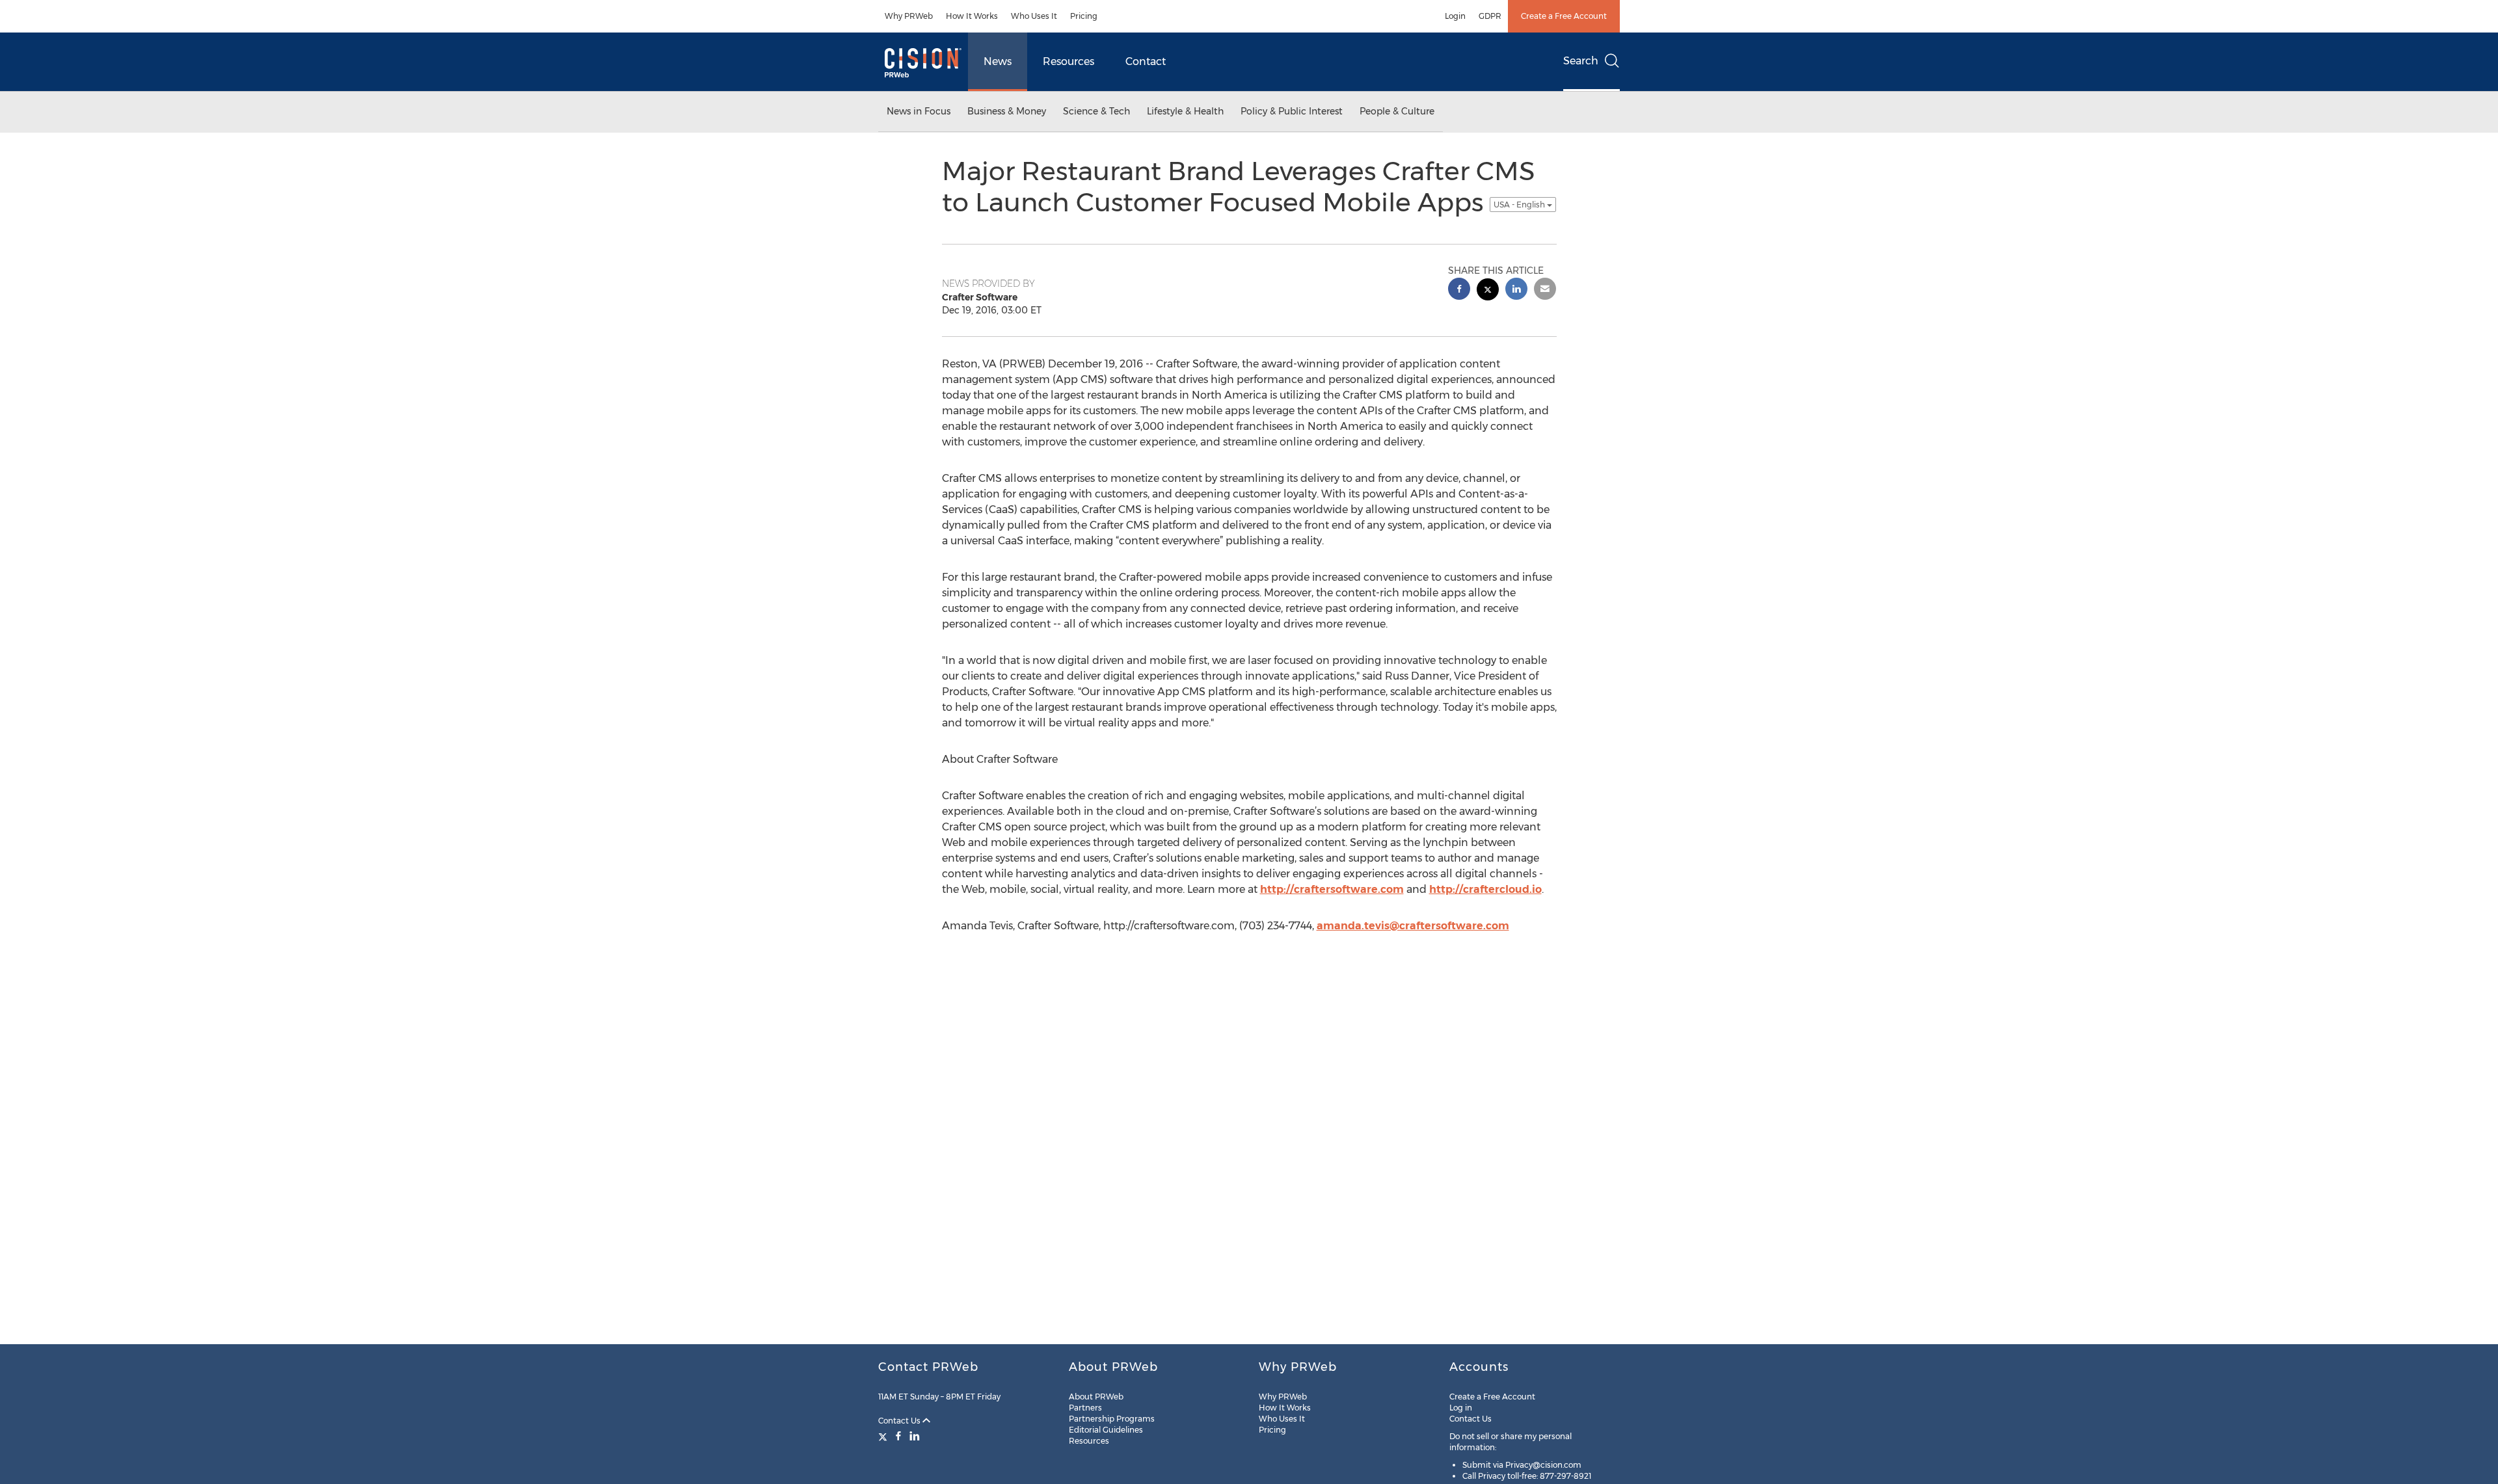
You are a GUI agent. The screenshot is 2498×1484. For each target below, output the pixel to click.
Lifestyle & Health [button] (1185, 111)
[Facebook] (898, 1436)
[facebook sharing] (1459, 290)
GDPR (1490, 16)
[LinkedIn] (915, 1436)
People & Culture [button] (1397, 111)
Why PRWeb (909, 16)
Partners (1085, 1408)
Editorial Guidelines (1106, 1430)
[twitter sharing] (1488, 291)
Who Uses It (1034, 16)
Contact (1146, 61)
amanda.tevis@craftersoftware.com (1413, 926)
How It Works (972, 16)
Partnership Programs (1112, 1419)
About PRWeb (1096, 1397)
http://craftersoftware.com (1332, 889)
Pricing (1084, 16)
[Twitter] (884, 1436)
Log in (1461, 1408)
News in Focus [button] (919, 111)
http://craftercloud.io (1485, 889)
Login (1455, 16)
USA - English (1520, 205)
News (998, 61)
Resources (1068, 61)
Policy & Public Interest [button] (1292, 111)
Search (1581, 61)
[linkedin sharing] (1516, 290)
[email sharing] (1545, 290)
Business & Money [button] (1007, 111)
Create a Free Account (1564, 16)
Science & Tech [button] (1096, 111)
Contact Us (900, 1421)
